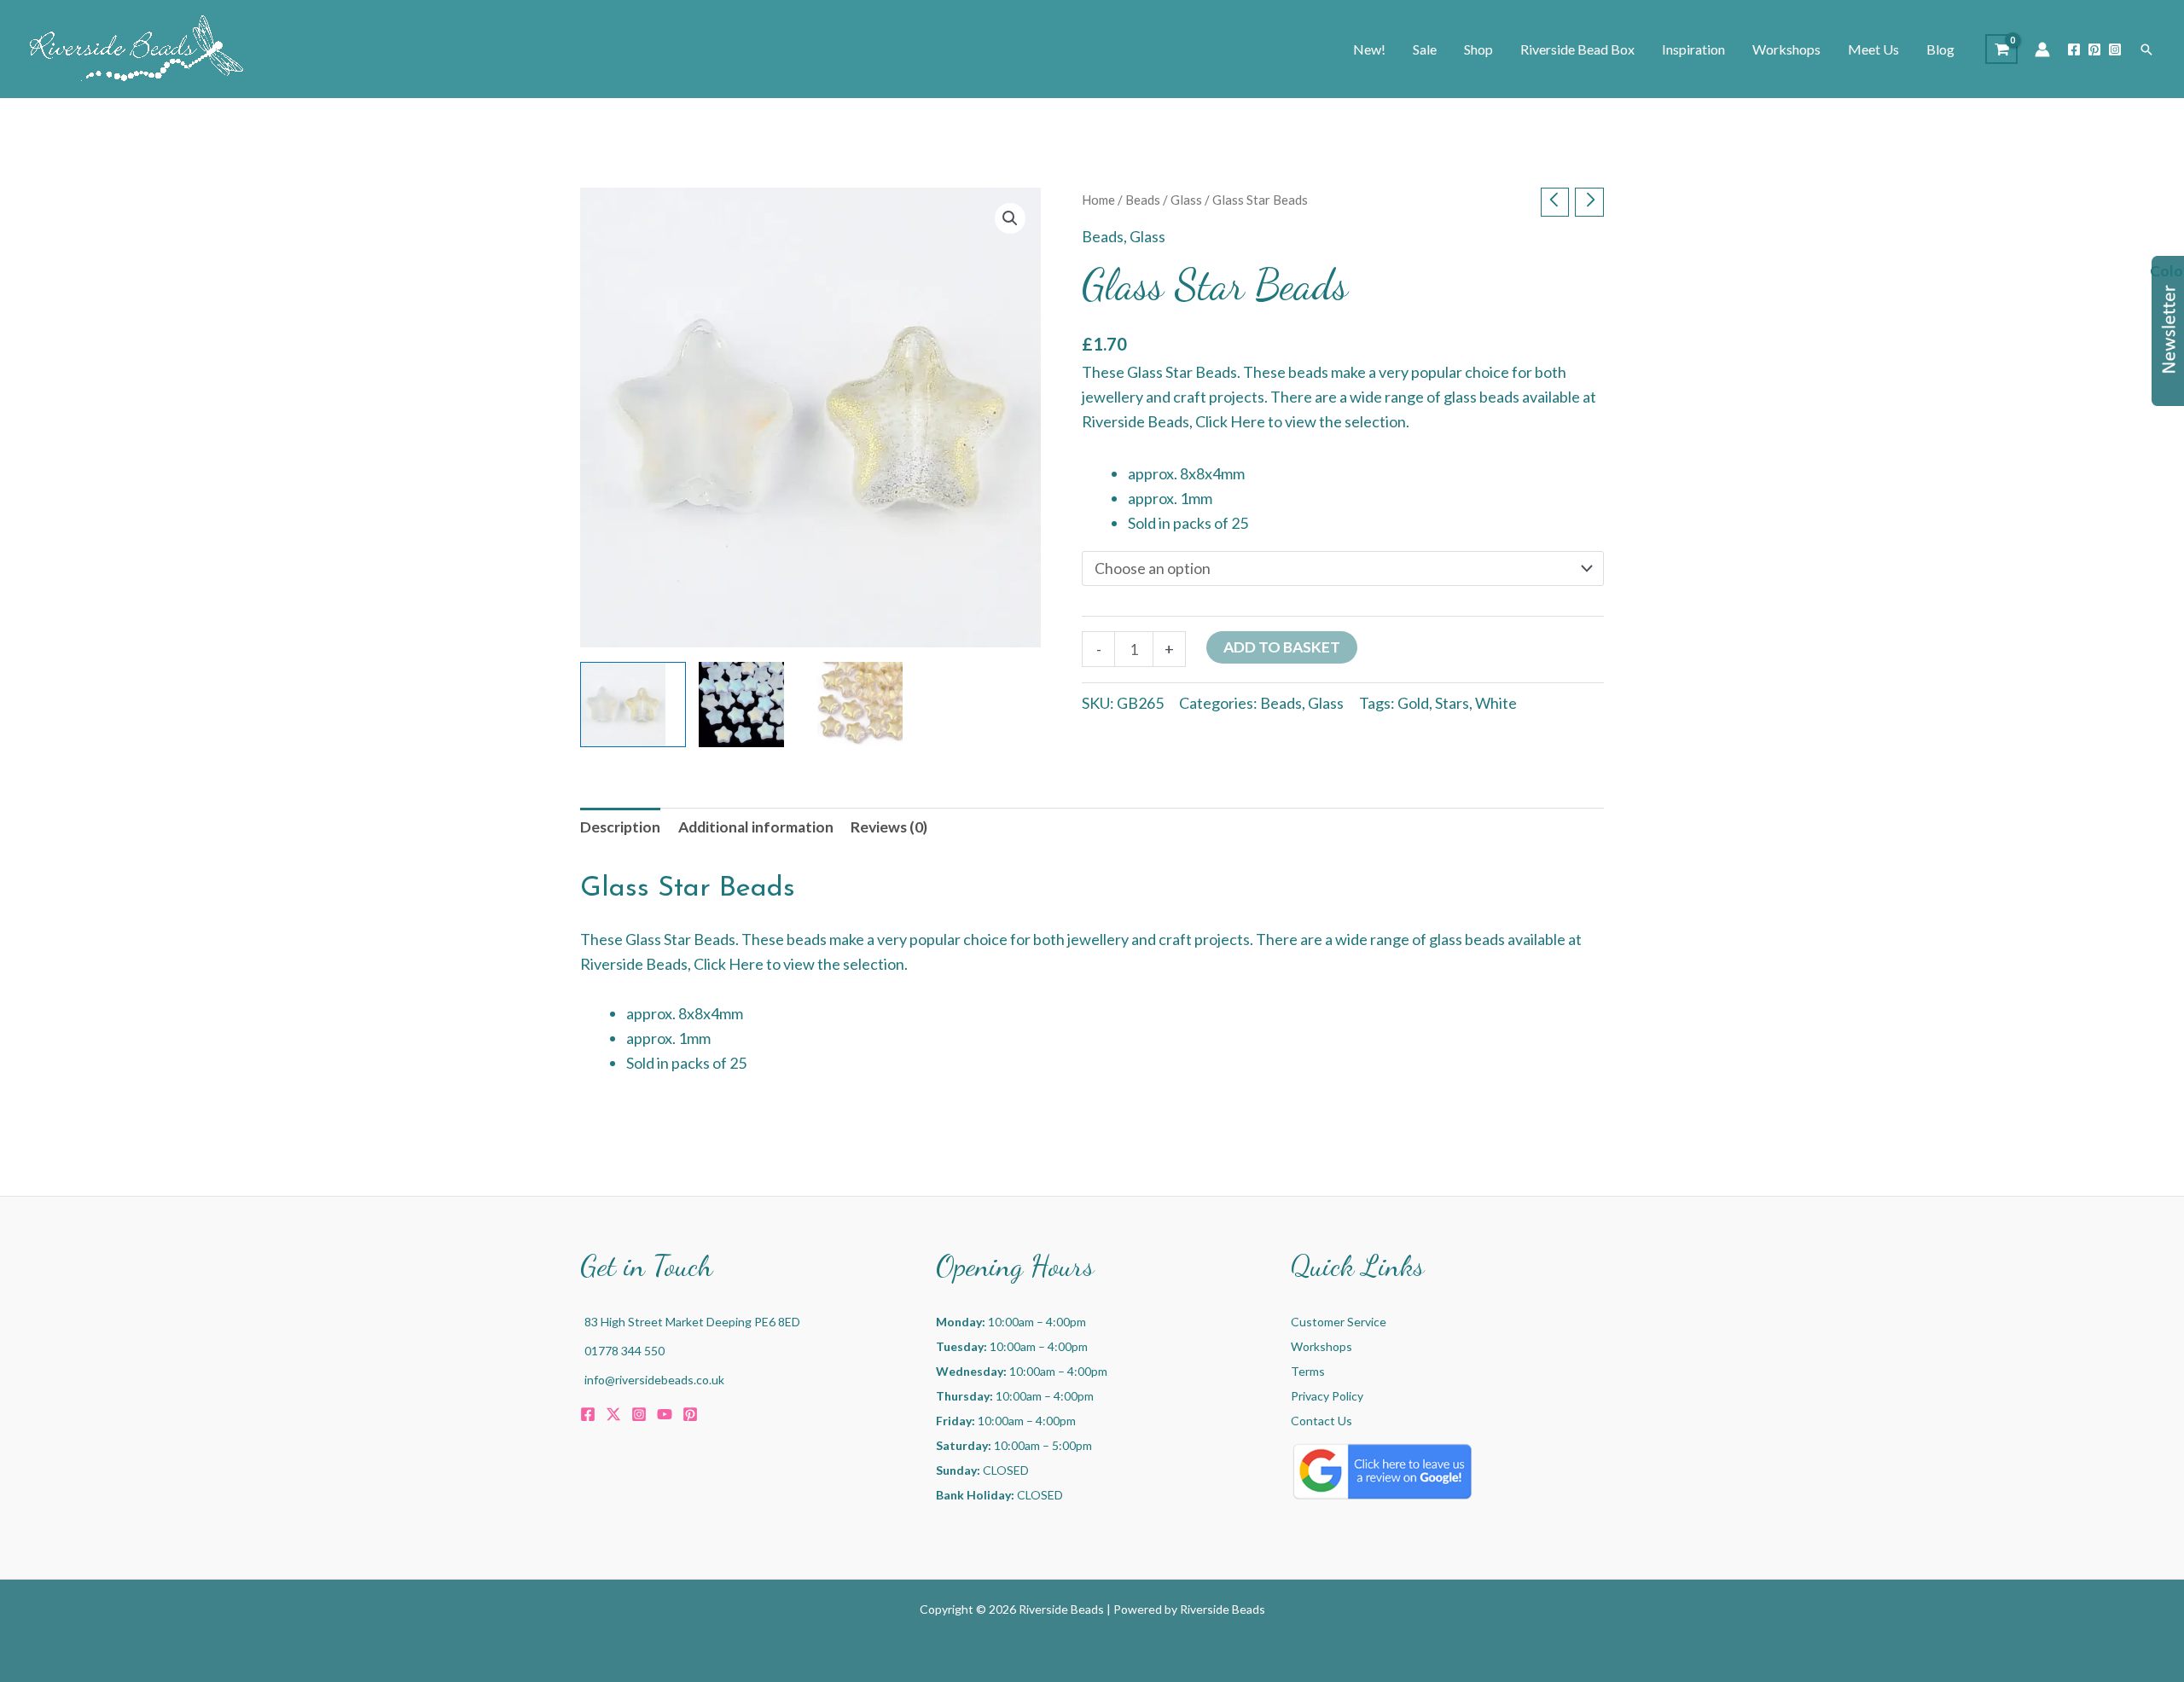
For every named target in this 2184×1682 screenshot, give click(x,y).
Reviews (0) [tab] (889, 827)
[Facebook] (2074, 49)
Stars (1452, 703)
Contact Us (1321, 1421)
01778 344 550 (624, 1351)
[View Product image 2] (752, 705)
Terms (1308, 1371)
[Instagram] (2115, 49)
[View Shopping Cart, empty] (2001, 49)
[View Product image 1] (633, 705)
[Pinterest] (2094, 49)
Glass (1186, 200)
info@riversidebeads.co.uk (654, 1380)
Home (1098, 200)
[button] (2146, 49)
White (1496, 703)
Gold (1413, 703)
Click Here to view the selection (1301, 421)
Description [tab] (620, 827)
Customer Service (1339, 1322)
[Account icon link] (2042, 49)
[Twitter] (613, 1414)
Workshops (1321, 1346)
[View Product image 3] (870, 705)
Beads (1143, 200)
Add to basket (1282, 647)
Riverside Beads (1223, 1609)
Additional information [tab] (756, 827)
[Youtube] (665, 1414)
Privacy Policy (1327, 1396)
